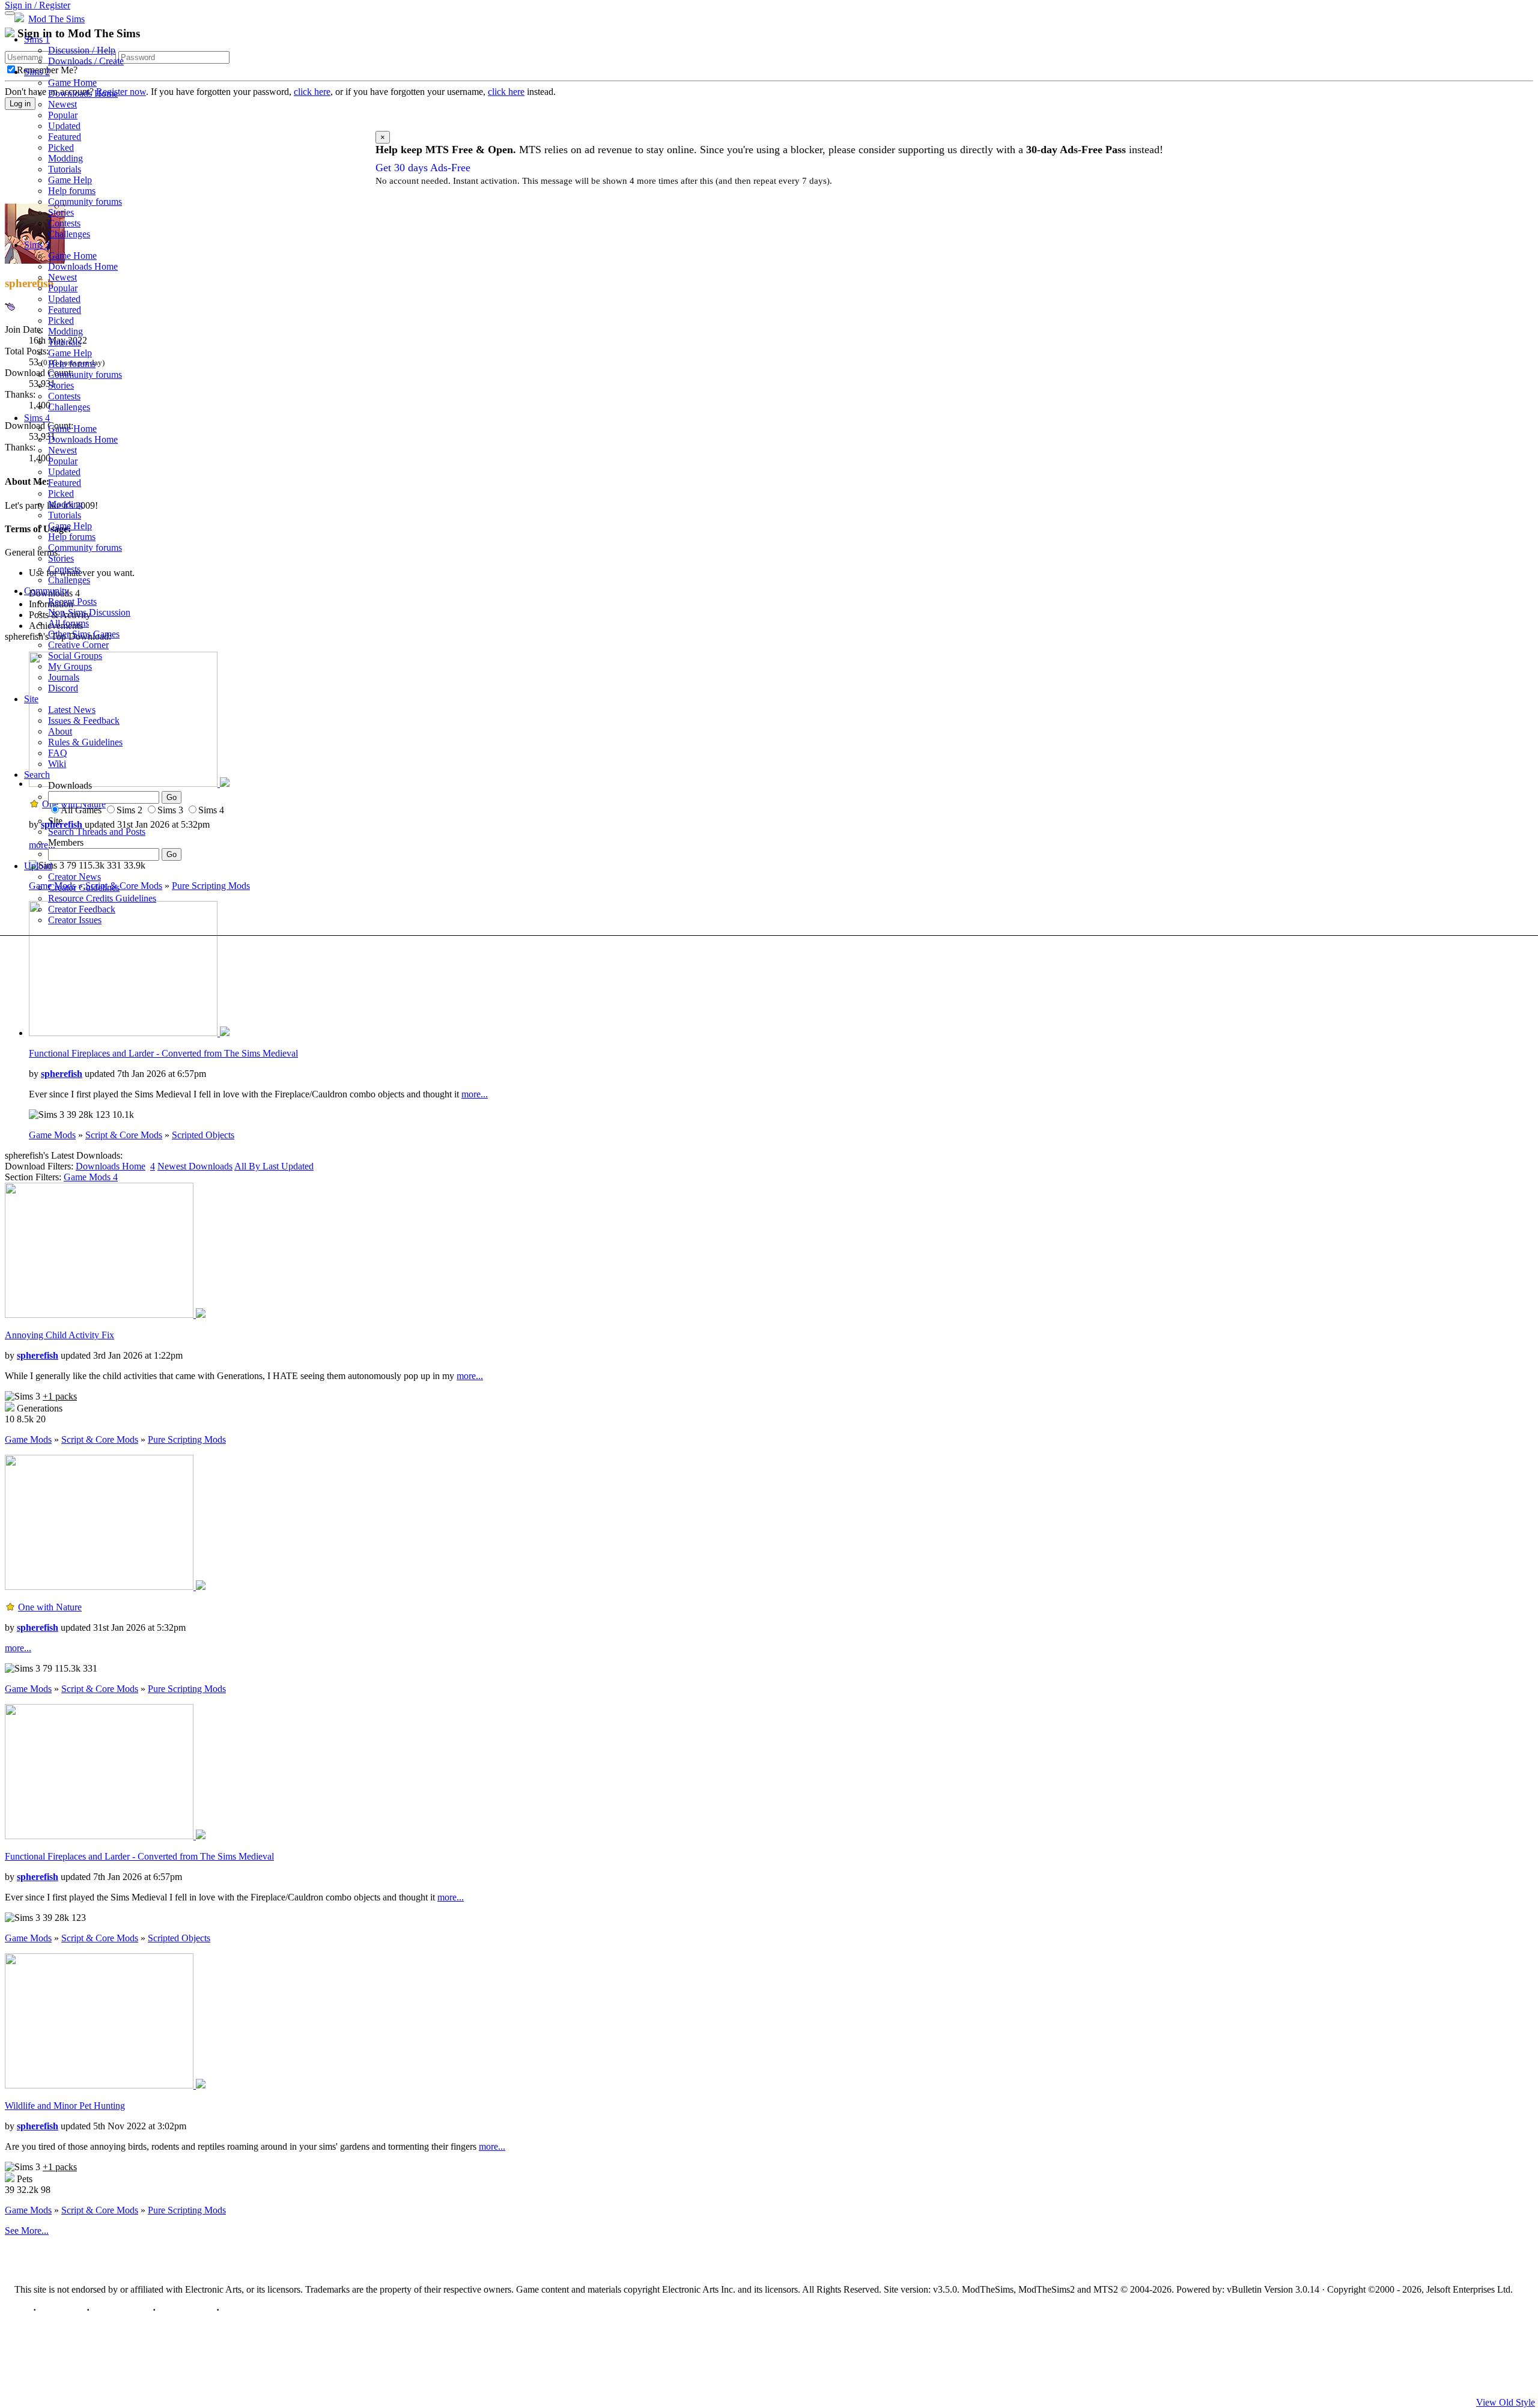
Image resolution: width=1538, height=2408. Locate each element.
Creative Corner (78, 645)
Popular (63, 115)
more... (475, 1094)
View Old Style (1506, 2402)
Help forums (72, 191)
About (60, 731)
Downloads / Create (86, 61)
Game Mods (52, 1135)
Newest (62, 104)
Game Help (70, 180)
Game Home (72, 83)
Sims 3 (37, 245)
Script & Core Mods (124, 1135)
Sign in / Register (38, 5)
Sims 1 (37, 39)
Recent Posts (72, 602)
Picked (61, 147)
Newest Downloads (195, 1166)
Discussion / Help (82, 50)
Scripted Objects (203, 1135)
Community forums (85, 202)
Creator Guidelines (84, 887)
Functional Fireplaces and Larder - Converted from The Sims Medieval (163, 1053)
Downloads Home (83, 93)
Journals (64, 677)
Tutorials (65, 169)
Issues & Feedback (84, 720)
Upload (38, 866)
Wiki (57, 764)
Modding (65, 158)
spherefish (62, 1074)
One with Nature (50, 1607)
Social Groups (75, 656)
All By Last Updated (274, 1166)
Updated (64, 126)
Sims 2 (37, 72)
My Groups (70, 666)
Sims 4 (37, 418)
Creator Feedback (82, 909)
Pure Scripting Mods (187, 1439)
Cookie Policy (186, 2310)
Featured (65, 137)
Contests (64, 223)
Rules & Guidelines (85, 742)
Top (23, 2310)
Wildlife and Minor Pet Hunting (65, 2106)
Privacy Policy (121, 2310)
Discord (63, 688)
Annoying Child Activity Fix (59, 1335)
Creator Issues (75, 920)
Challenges (69, 234)
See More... (27, 2231)
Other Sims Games (84, 634)
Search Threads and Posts (97, 832)
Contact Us (61, 2310)
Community (47, 591)
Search (37, 775)
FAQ (58, 753)
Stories (61, 212)
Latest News (72, 710)
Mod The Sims (56, 19)
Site (31, 699)
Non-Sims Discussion (89, 612)
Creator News (74, 877)
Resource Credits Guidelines (102, 898)
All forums (68, 623)
